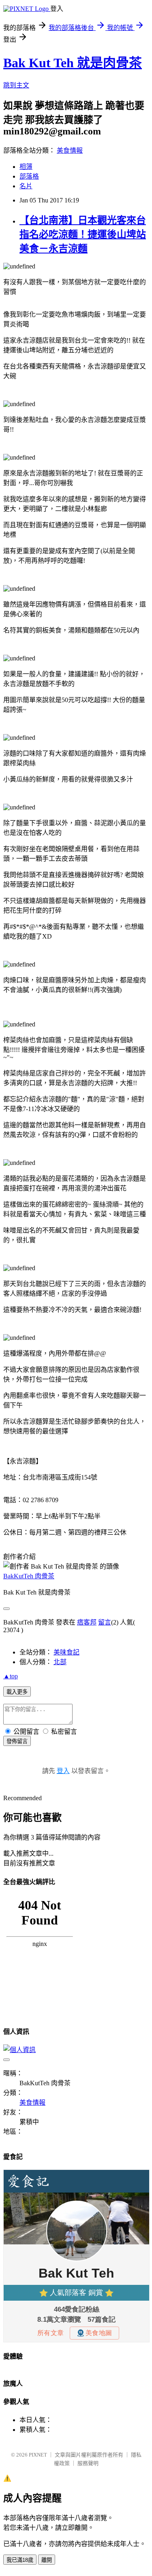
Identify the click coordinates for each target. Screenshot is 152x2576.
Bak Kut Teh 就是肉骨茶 (73, 63)
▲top (11, 1676)
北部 (60, 1662)
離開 (47, 2560)
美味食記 (66, 1652)
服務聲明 (88, 2463)
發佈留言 (17, 1741)
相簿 (26, 167)
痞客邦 (87, 1622)
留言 (105, 1622)
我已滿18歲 (20, 2560)
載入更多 (17, 1692)
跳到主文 (16, 85)
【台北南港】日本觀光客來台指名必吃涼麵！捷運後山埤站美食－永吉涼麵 (83, 234)
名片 (26, 186)
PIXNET (38, 2455)
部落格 (29, 176)
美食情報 (70, 150)
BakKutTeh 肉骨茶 (29, 1576)
